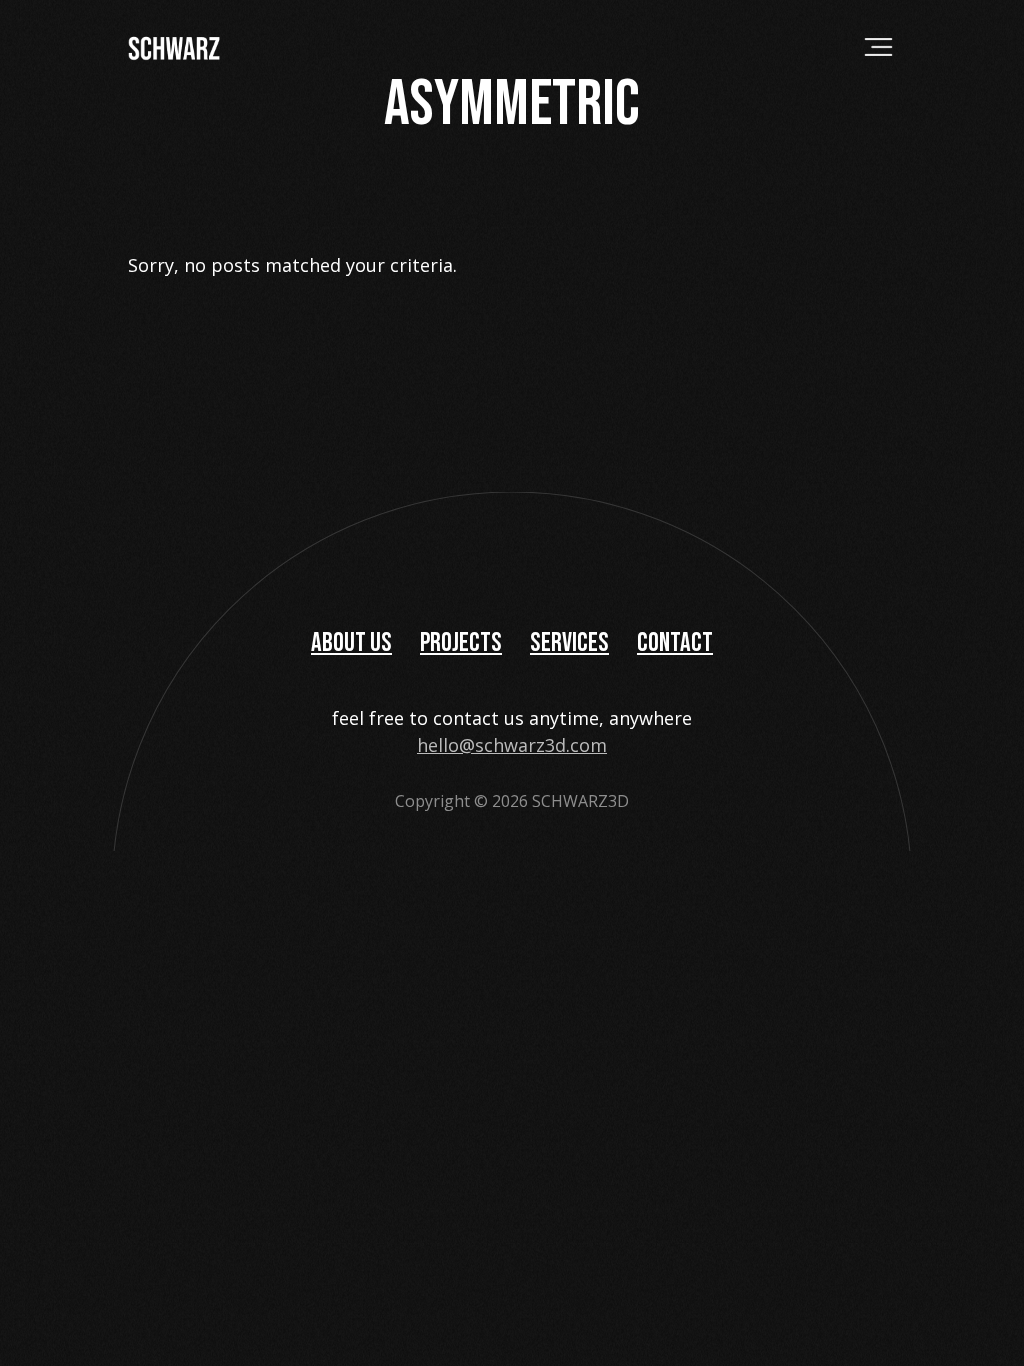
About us (351, 643)
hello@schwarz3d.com (512, 745)
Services (569, 643)
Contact (675, 643)
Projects (461, 643)
